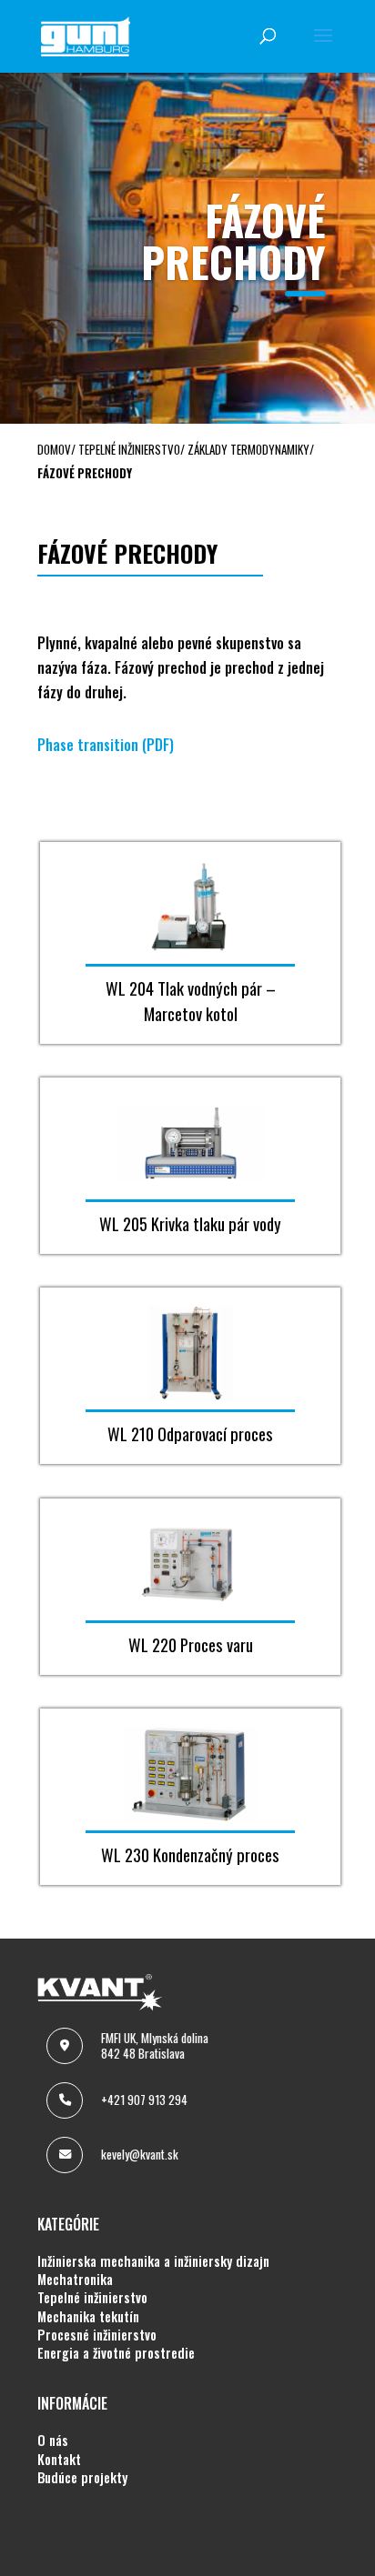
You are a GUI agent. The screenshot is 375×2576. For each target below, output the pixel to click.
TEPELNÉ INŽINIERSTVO (92, 2298)
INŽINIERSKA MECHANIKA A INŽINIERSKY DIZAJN (153, 2261)
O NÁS (53, 2441)
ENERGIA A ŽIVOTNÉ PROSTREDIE (116, 2353)
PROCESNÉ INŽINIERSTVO (97, 2335)
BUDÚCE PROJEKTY (82, 2478)
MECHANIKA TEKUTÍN (88, 2317)
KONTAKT (59, 2460)
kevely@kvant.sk (140, 2154)
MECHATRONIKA (75, 2280)
